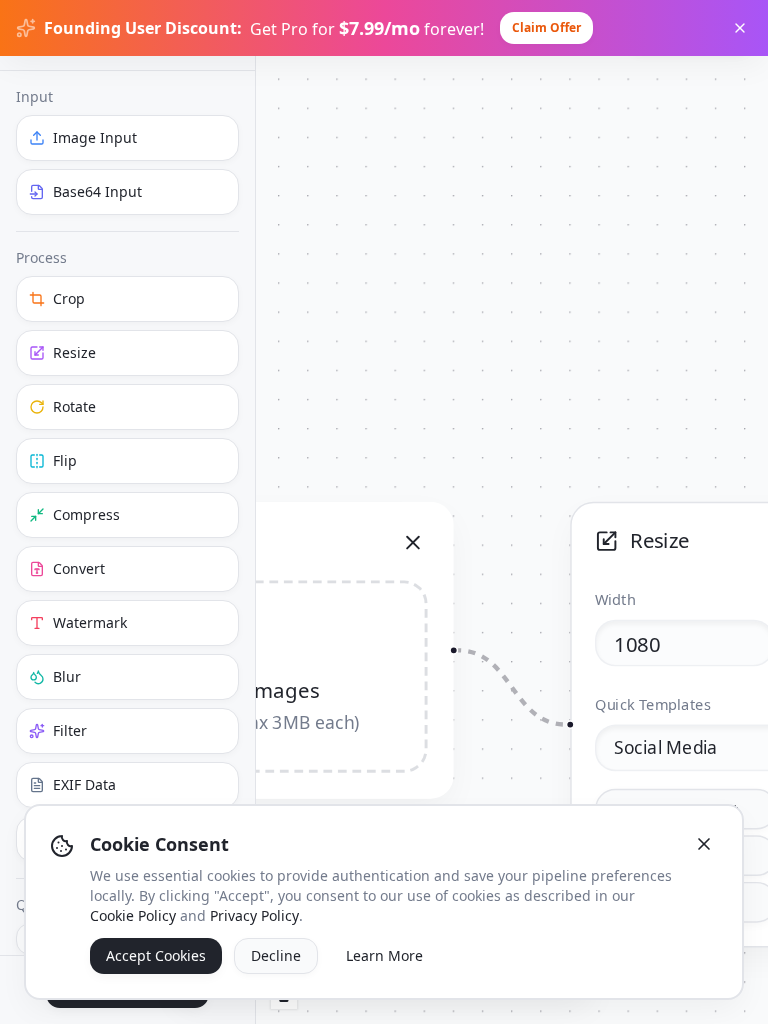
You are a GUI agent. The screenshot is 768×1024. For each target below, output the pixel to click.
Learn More (384, 955)
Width (615, 599)
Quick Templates (653, 704)
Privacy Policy (254, 915)
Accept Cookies (156, 955)
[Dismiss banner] (740, 28)
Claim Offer (546, 27)
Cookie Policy (133, 915)
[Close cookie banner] (704, 844)
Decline (276, 955)
